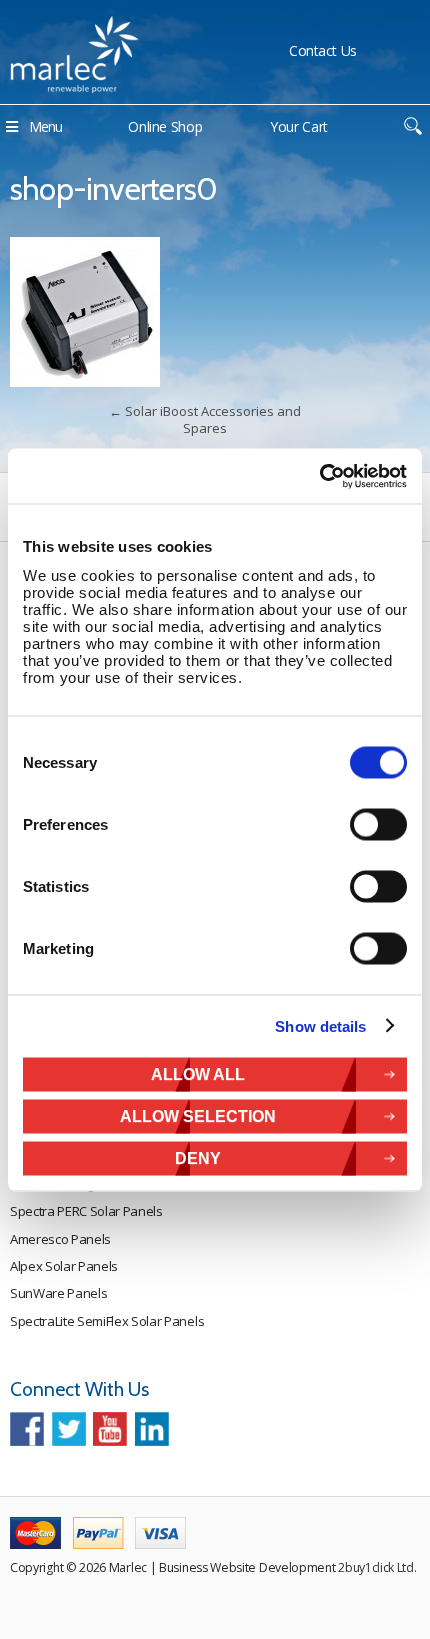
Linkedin (152, 1429)
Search (412, 126)
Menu (45, 126)
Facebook (27, 1429)
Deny (198, 1157)
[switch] (378, 824)
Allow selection (198, 1115)
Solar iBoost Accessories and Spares (205, 419)
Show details (320, 1026)
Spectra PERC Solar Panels (86, 1211)
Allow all (198, 1073)
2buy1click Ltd (376, 1567)
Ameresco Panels (60, 1239)
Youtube (110, 1429)
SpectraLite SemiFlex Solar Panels (107, 1321)
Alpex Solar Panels (64, 1266)
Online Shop (165, 126)
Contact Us (323, 50)
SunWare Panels (58, 1293)
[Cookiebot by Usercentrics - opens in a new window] (319, 476)
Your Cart (299, 126)
